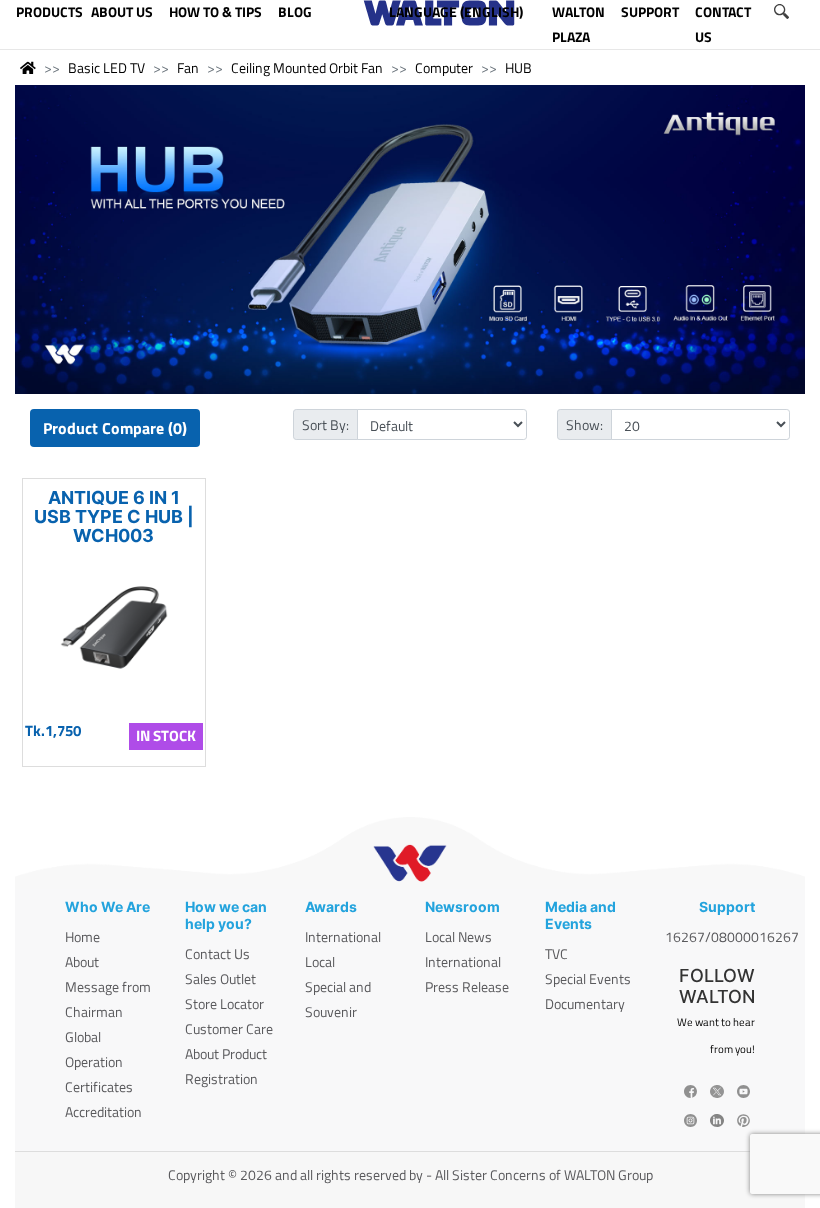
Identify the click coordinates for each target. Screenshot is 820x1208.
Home (82, 936)
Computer (444, 67)
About (82, 961)
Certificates (99, 1086)
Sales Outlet (220, 978)
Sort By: (325, 424)
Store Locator (224, 1003)
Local (320, 961)
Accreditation (103, 1111)
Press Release (467, 986)
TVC (556, 953)
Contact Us (217, 953)
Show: (584, 424)
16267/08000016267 (732, 936)
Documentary (585, 1003)
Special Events (588, 978)
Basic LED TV (106, 67)
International (343, 936)
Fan (188, 67)
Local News (458, 936)
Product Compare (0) (115, 428)
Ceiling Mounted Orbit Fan (307, 67)
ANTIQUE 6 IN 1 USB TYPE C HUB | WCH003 (114, 516)
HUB (518, 67)
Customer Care (229, 1028)
